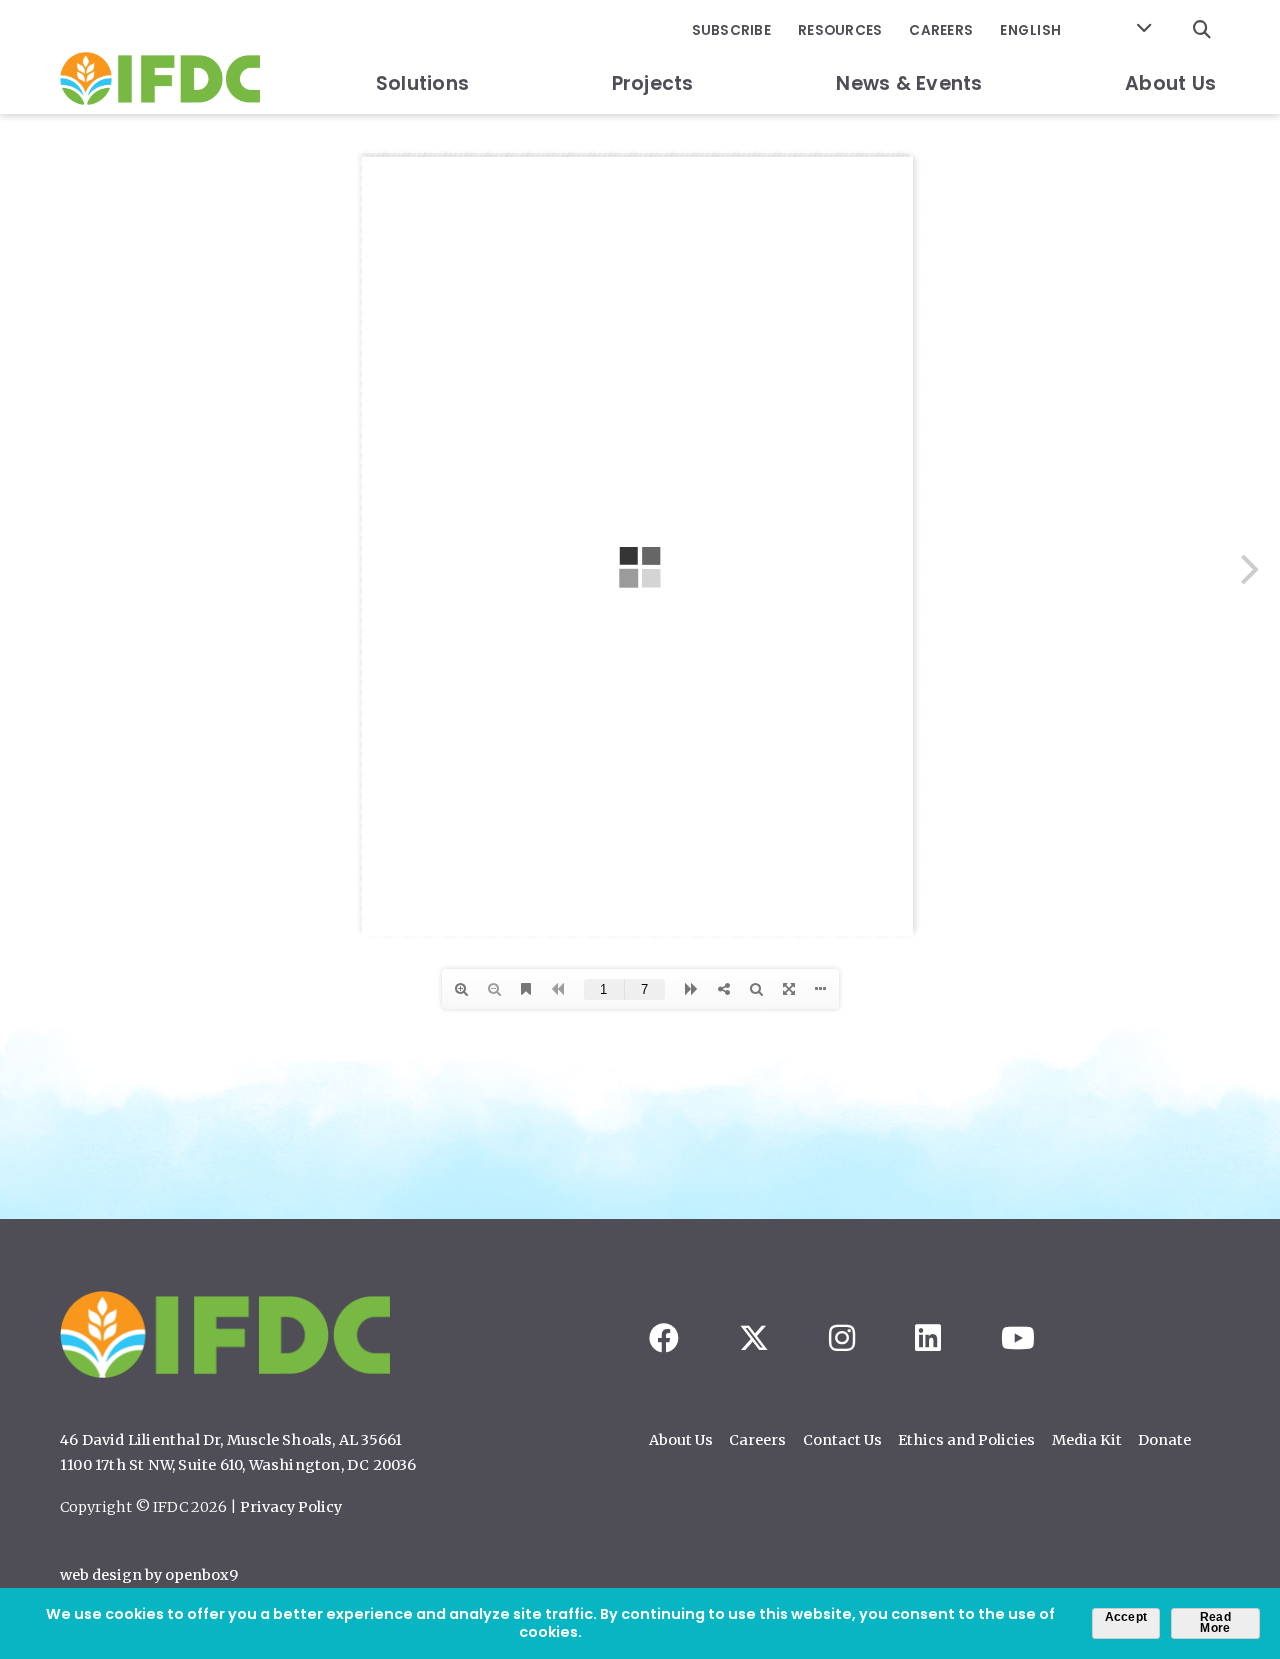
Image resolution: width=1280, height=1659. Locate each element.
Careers (941, 30)
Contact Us (842, 1440)
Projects (653, 83)
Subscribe (731, 30)
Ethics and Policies (966, 1440)
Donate (1164, 1440)
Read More (1215, 1623)
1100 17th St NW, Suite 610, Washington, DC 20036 (238, 1465)
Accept (1126, 1617)
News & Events (909, 83)
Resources (840, 30)
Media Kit (1087, 1440)
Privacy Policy (291, 1507)
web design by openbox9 (149, 1575)
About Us (1170, 83)
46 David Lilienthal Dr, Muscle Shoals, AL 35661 (231, 1440)
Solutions (422, 83)
